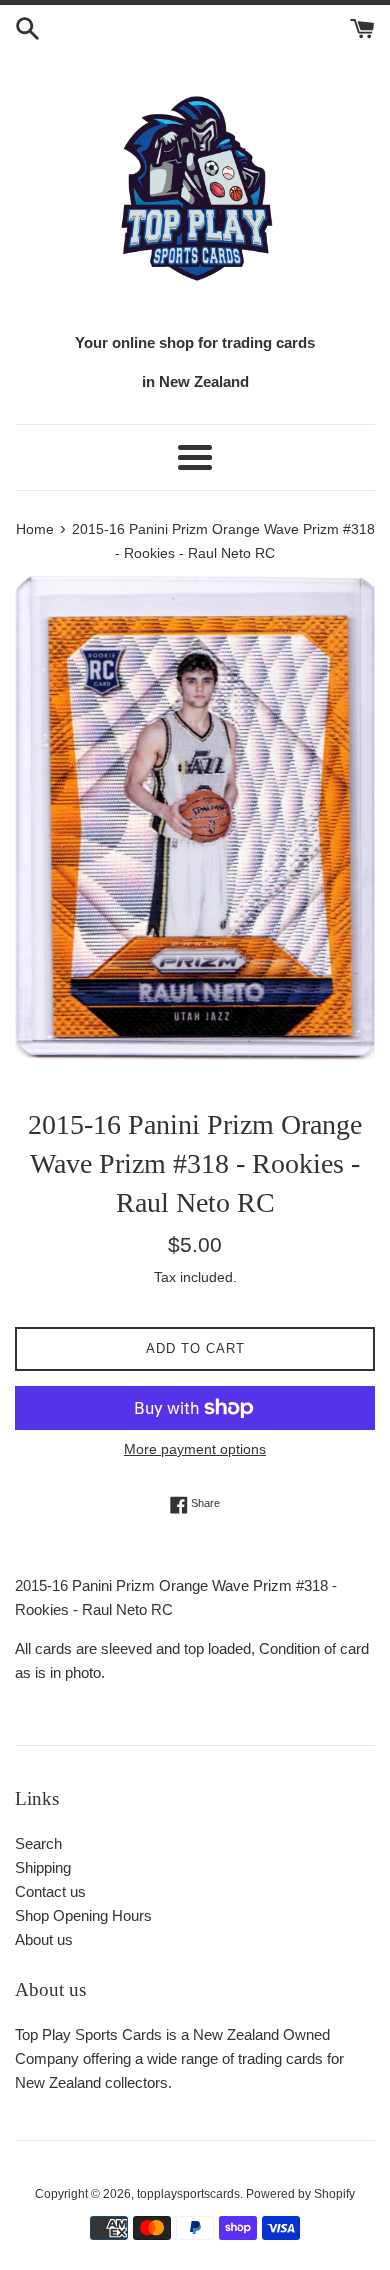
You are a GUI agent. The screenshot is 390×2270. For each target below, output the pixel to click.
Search (38, 1843)
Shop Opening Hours (83, 1915)
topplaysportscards (188, 2194)
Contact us (50, 1891)
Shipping (43, 1867)
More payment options (195, 1449)
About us (44, 1939)
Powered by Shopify (300, 2194)
